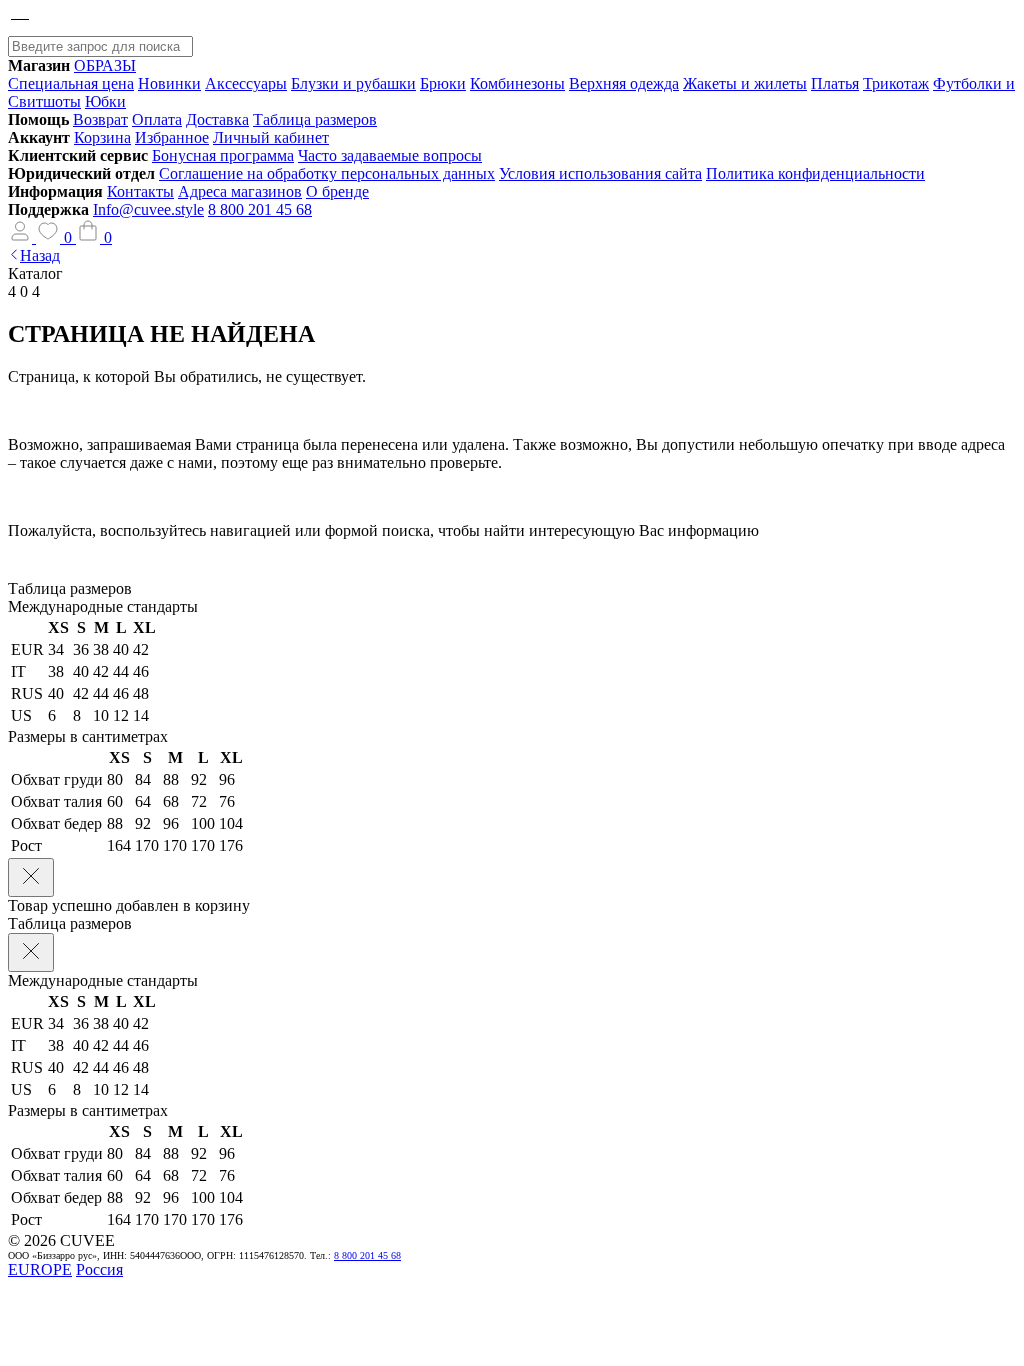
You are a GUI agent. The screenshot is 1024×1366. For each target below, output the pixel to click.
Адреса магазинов (240, 191)
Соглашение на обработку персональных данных (327, 173)
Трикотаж (896, 83)
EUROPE (40, 1269)
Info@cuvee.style (148, 209)
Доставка (217, 119)
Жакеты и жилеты (745, 83)
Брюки (443, 83)
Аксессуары (246, 83)
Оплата (157, 119)
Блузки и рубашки (353, 83)
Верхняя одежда (624, 83)
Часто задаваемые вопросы (390, 155)
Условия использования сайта (600, 173)
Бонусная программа (223, 155)
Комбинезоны (517, 83)
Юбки (105, 101)
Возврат (100, 119)
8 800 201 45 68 (260, 209)
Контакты (140, 191)
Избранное (172, 137)
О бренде (337, 191)
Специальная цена (71, 83)
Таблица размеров (315, 119)
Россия (99, 1269)
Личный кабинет (271, 137)
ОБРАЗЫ (105, 65)
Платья (835, 83)
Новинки (169, 83)
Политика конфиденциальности (815, 173)
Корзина (102, 137)
